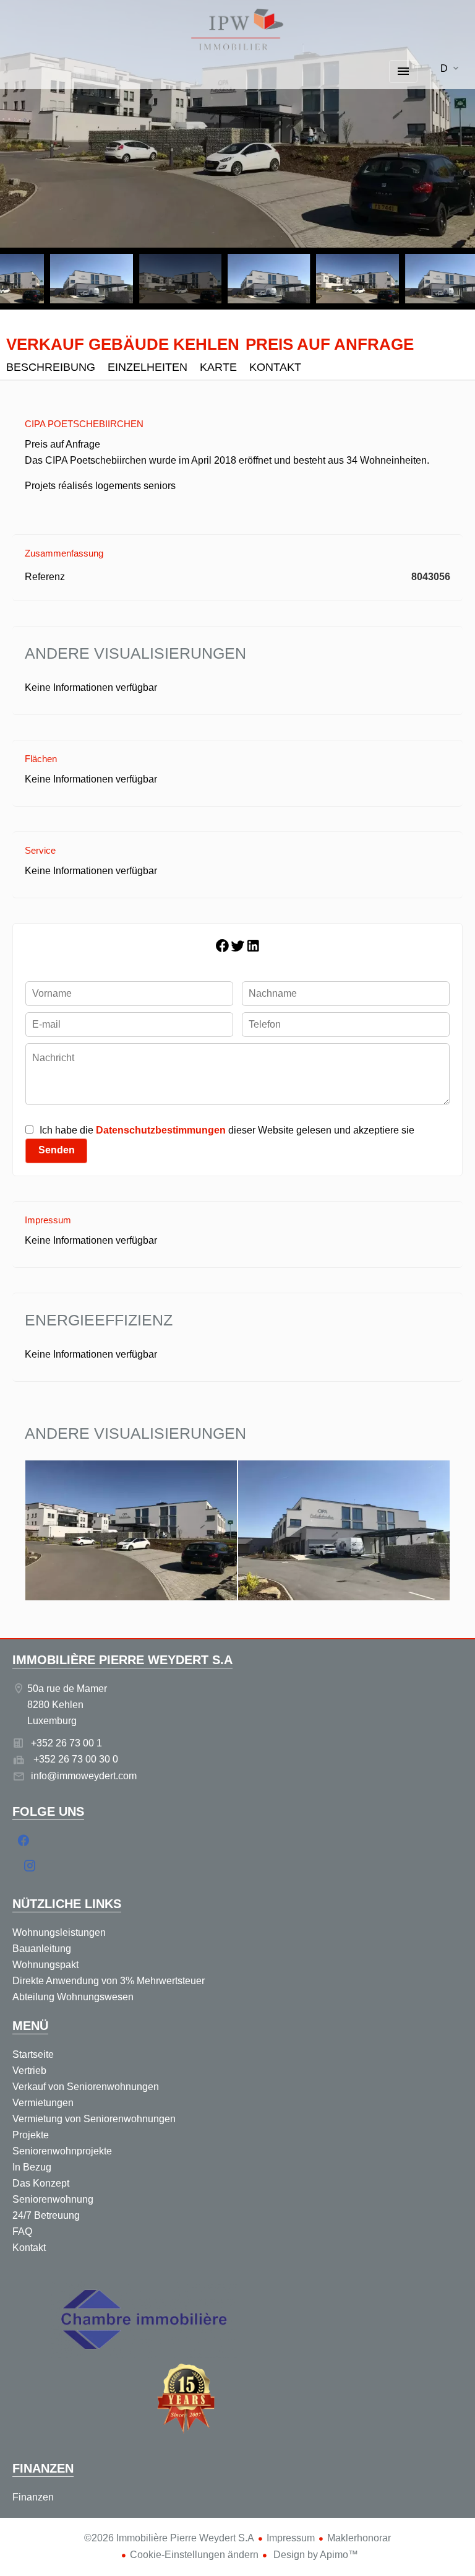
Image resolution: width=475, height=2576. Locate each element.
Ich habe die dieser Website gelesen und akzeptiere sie (227, 1130)
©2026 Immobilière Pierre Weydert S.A (169, 2538)
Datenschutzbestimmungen (161, 1130)
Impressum (291, 2538)
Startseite (237, 31)
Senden (57, 1150)
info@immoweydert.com (84, 1776)
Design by (315, 2555)
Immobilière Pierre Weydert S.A (122, 1660)
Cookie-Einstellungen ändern (194, 2555)
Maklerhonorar (359, 2538)
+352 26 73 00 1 (66, 1743)
